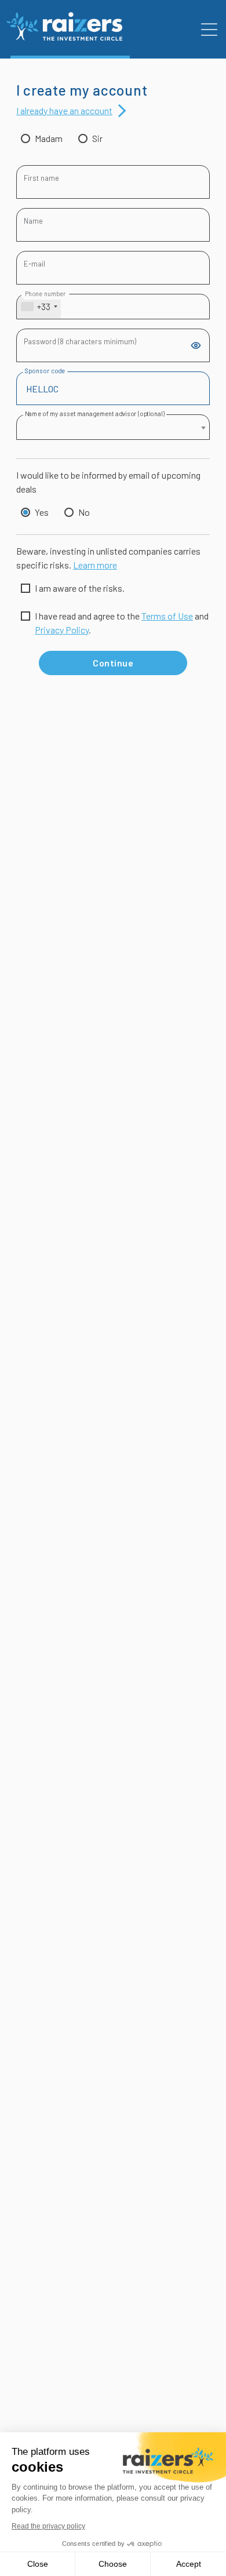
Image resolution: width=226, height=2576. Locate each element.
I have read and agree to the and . (122, 623)
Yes (42, 512)
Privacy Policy (62, 630)
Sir (97, 138)
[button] (209, 30)
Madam (49, 138)
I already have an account (64, 110)
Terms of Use (167, 616)
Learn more (95, 565)
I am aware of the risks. (80, 588)
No (84, 512)
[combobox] (39, 307)
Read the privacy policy (48, 2526)
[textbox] (113, 427)
